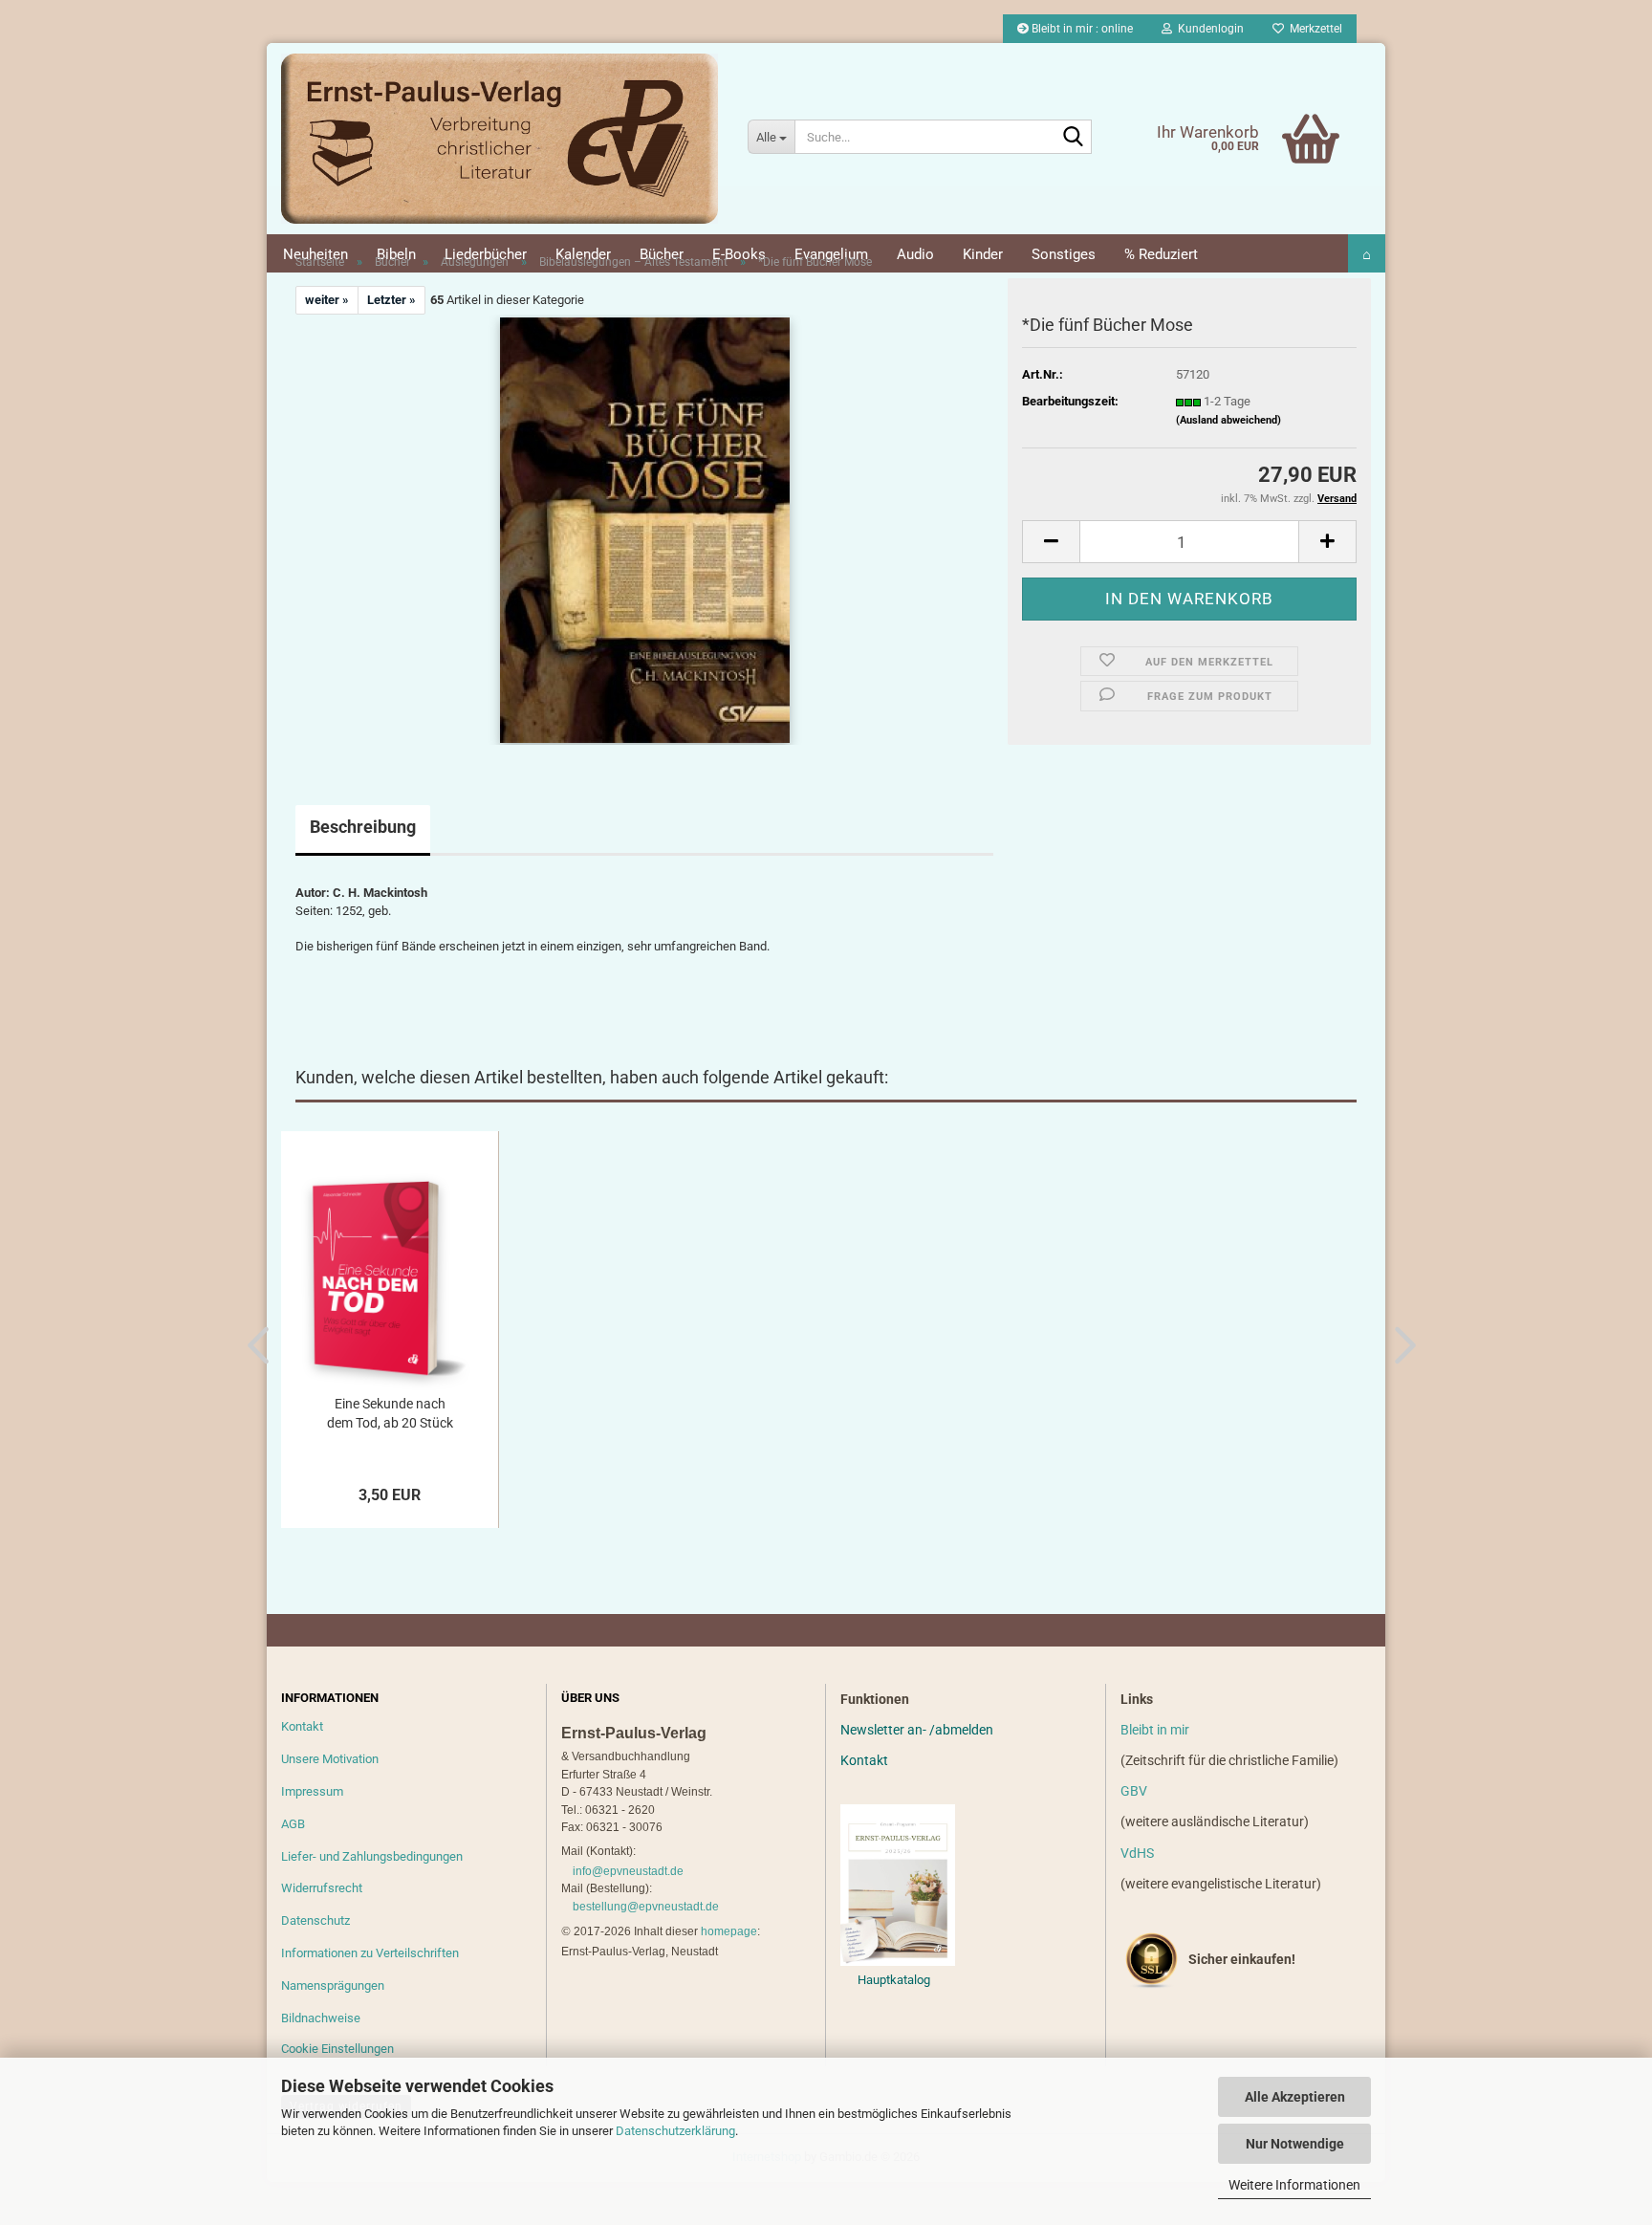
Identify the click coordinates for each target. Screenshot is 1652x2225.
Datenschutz (315, 1920)
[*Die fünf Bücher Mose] (645, 529)
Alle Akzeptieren (1295, 2097)
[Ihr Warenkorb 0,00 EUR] (1271, 110)
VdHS (1137, 1853)
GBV (1134, 1791)
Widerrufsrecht (322, 1888)
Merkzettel (1313, 29)
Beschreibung (363, 827)
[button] (1051, 542)
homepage (729, 1931)
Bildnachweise (321, 2018)
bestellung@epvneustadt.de (646, 1907)
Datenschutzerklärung (675, 2131)
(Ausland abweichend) (1228, 420)
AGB (293, 1824)
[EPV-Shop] (500, 139)
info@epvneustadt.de (628, 1871)
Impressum (312, 1791)
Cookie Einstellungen (337, 2049)
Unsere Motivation (330, 1759)
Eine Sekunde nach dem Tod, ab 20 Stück (390, 1413)
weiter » (327, 300)
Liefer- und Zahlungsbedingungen (372, 1856)
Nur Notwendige (1295, 2144)
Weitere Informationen (1294, 2185)
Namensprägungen (333, 1985)
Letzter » (391, 300)
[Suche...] (1074, 138)
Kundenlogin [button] (1208, 29)
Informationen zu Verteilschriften (370, 1953)
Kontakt (302, 1726)
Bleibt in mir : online (1081, 29)
